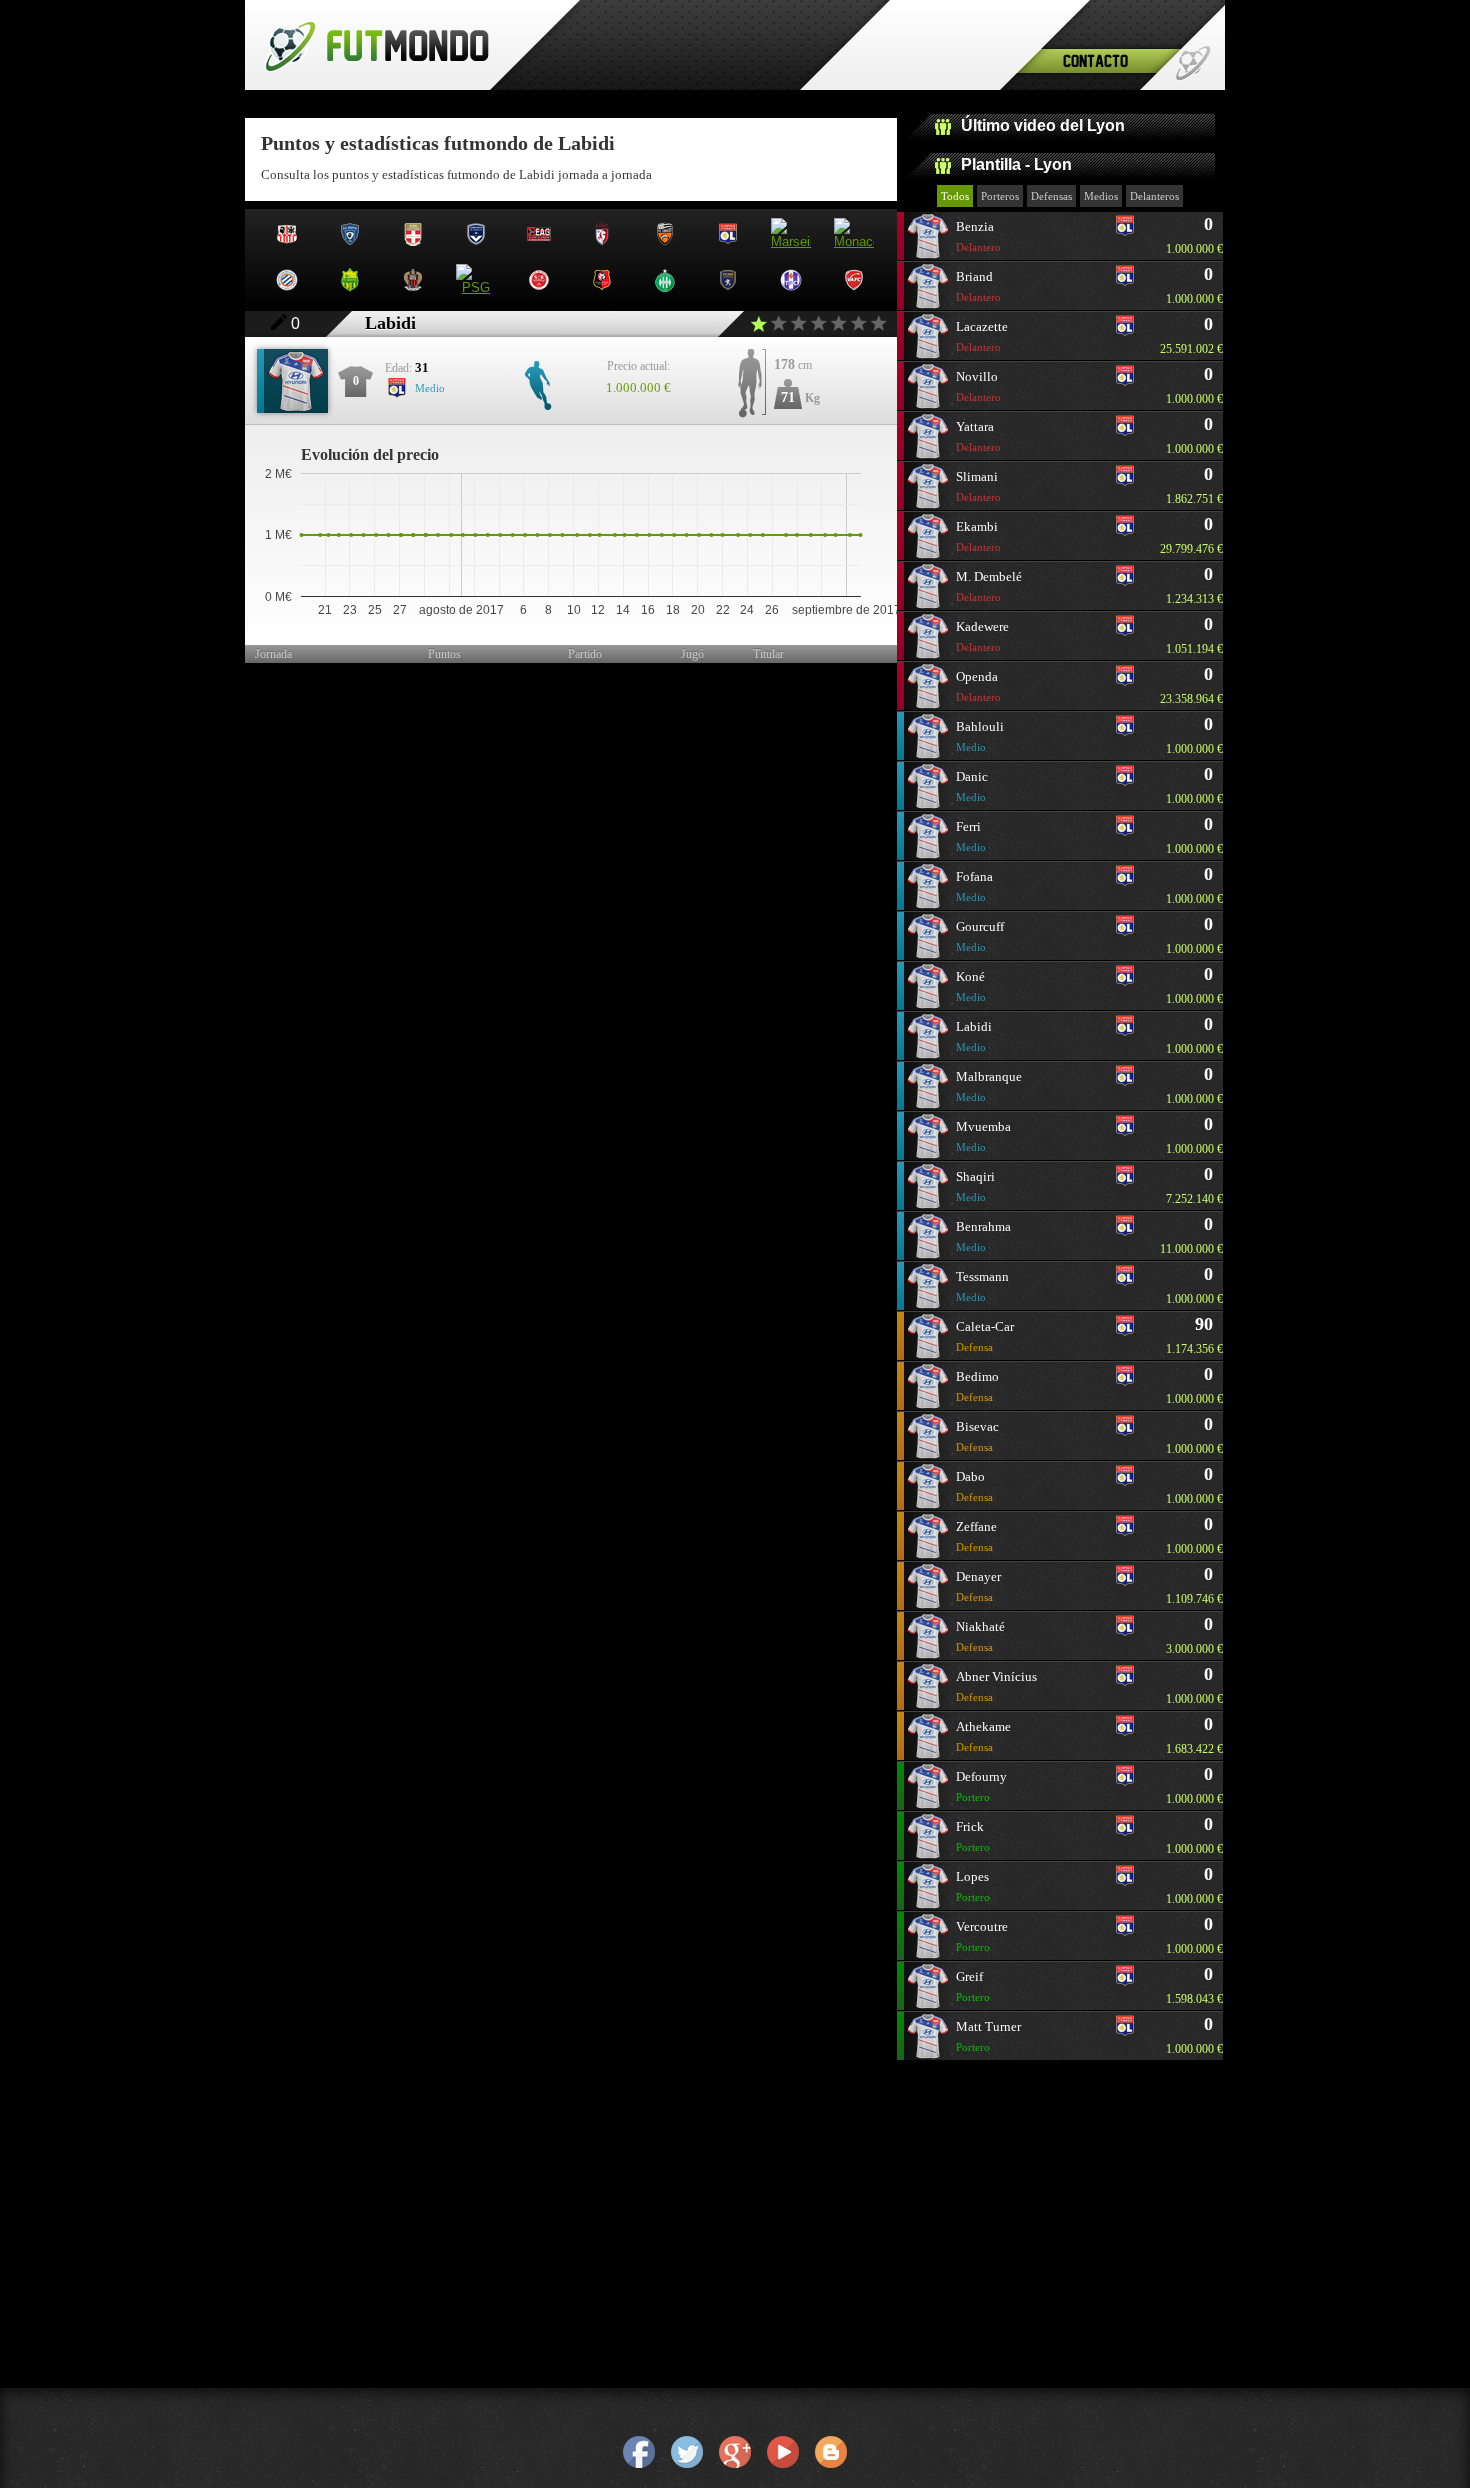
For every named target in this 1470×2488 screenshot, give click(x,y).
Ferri (971, 836)
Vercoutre (982, 1936)
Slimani (978, 486)
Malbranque (989, 1086)
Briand (978, 286)
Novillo (978, 386)
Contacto (1095, 60)
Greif (973, 1986)
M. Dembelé (989, 586)
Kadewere (982, 636)
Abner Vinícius (996, 1686)
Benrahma (983, 1236)
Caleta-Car (985, 1336)
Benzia (978, 236)
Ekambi (978, 536)
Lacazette (982, 336)
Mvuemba (983, 1136)
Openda (978, 686)
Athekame (983, 1736)
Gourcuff (980, 936)
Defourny (981, 1786)
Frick (973, 1836)
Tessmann (982, 1286)
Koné (971, 986)
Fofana (974, 886)
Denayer (978, 1586)
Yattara (978, 436)
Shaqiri (975, 1186)
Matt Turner (988, 2036)
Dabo (974, 1486)
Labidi (974, 1036)
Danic (972, 786)
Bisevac (977, 1436)
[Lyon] (1125, 234)
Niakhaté (980, 1636)
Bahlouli (980, 736)
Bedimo (977, 1386)
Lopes (973, 1886)
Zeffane (976, 1536)
